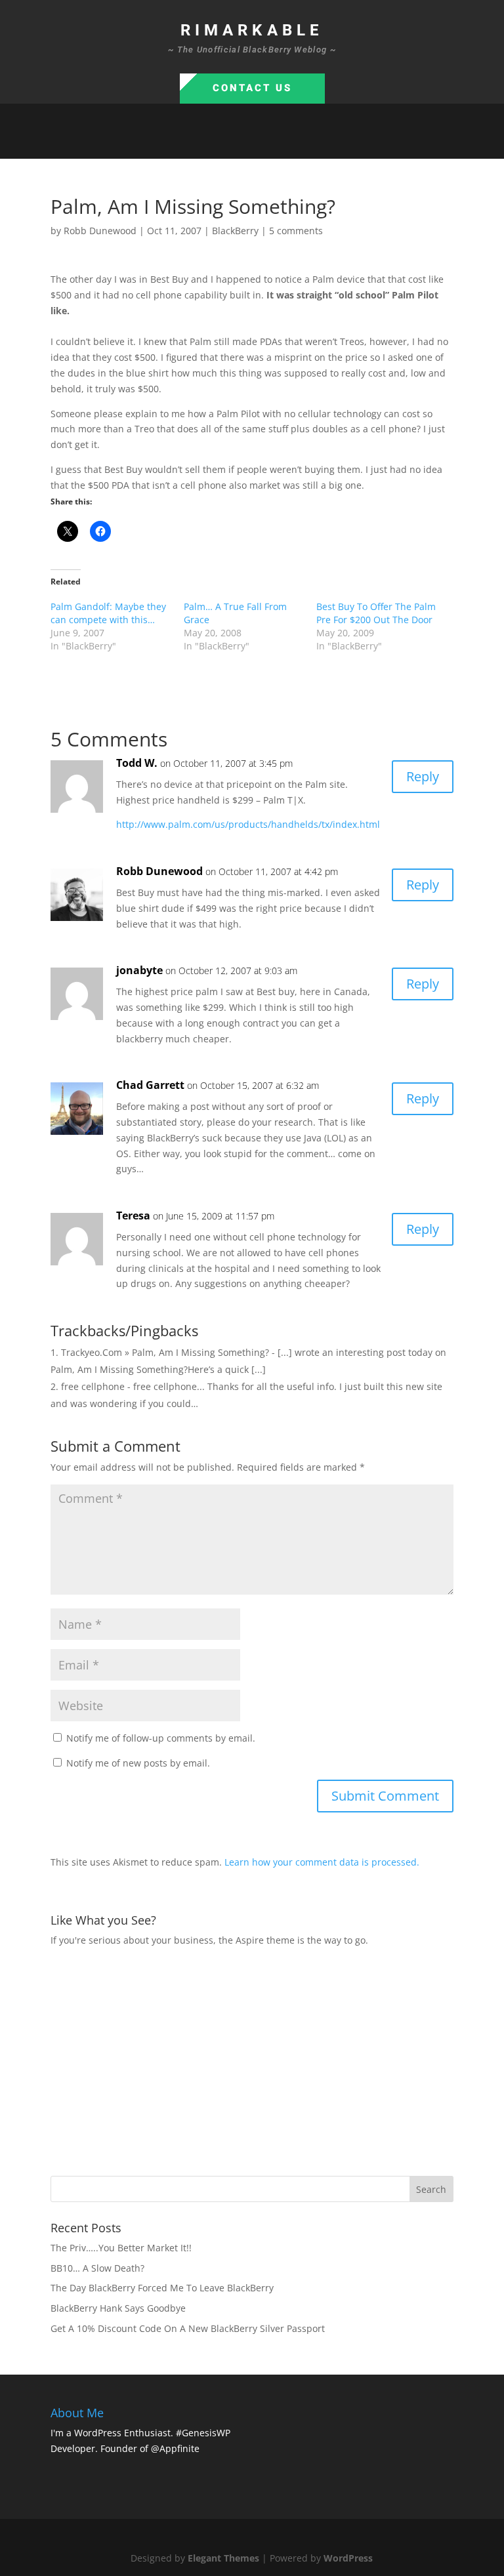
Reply (423, 776)
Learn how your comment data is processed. (322, 1862)
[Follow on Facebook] (213, 143)
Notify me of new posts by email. (138, 1763)
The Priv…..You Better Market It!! (121, 2248)
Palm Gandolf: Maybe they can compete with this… (108, 613)
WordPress (348, 2558)
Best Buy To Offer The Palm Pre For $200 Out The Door (376, 613)
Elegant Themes (223, 2558)
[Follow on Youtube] (291, 143)
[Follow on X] (239, 143)
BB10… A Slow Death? (97, 2268)
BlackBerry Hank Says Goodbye (118, 2308)
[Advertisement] (277, 2060)
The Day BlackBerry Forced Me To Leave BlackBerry (162, 2288)
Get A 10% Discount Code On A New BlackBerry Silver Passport (188, 2328)
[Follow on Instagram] (265, 143)
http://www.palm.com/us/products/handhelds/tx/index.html (248, 824)
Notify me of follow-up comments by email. (161, 1738)
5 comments (296, 231)
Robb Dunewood (100, 231)
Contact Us (252, 88)
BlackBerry (235, 231)
